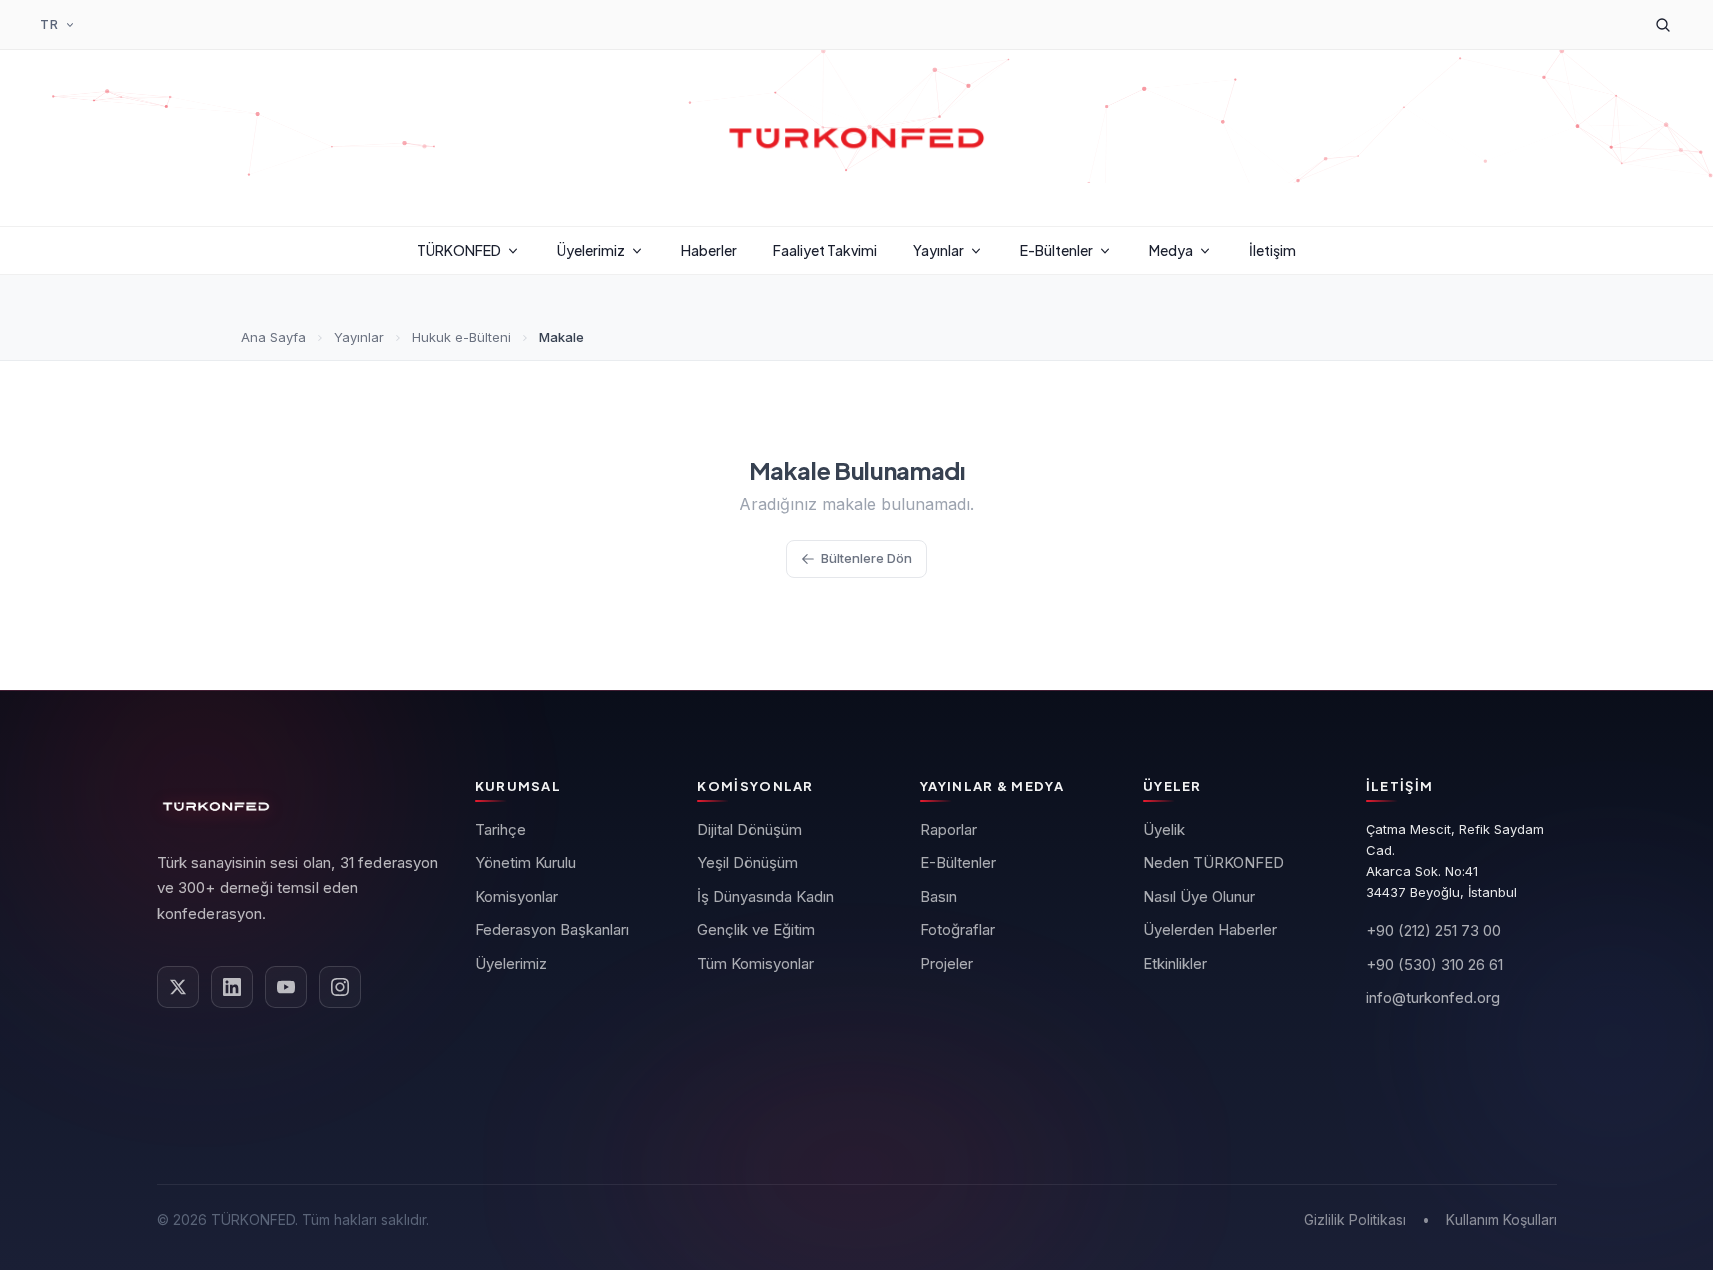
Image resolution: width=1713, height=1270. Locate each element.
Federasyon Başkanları (552, 929)
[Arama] (1663, 25)
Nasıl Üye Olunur (1199, 896)
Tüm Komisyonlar (755, 963)
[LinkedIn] (232, 987)
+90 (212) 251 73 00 (1433, 930)
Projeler (946, 963)
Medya (1171, 250)
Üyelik (1164, 829)
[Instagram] (340, 987)
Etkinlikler (1175, 963)
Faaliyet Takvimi (825, 250)
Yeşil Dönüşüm (747, 862)
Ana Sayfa (273, 337)
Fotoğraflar (957, 929)
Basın (938, 896)
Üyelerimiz (591, 250)
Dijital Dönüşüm (749, 829)
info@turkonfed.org (1433, 997)
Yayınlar (938, 250)
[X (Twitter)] (178, 987)
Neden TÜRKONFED (1213, 862)
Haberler (709, 250)
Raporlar (948, 829)
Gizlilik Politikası (1355, 1219)
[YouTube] (286, 987)
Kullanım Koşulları (1501, 1219)
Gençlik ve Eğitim (756, 929)
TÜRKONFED (459, 250)
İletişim (1272, 250)
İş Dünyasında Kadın (765, 896)
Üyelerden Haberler (1210, 929)
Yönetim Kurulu (525, 862)
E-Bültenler (1056, 250)
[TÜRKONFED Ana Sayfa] (857, 138)
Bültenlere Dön (866, 558)
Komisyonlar (516, 896)
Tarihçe (500, 829)
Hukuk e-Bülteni (461, 337)
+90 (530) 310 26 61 (1434, 964)
